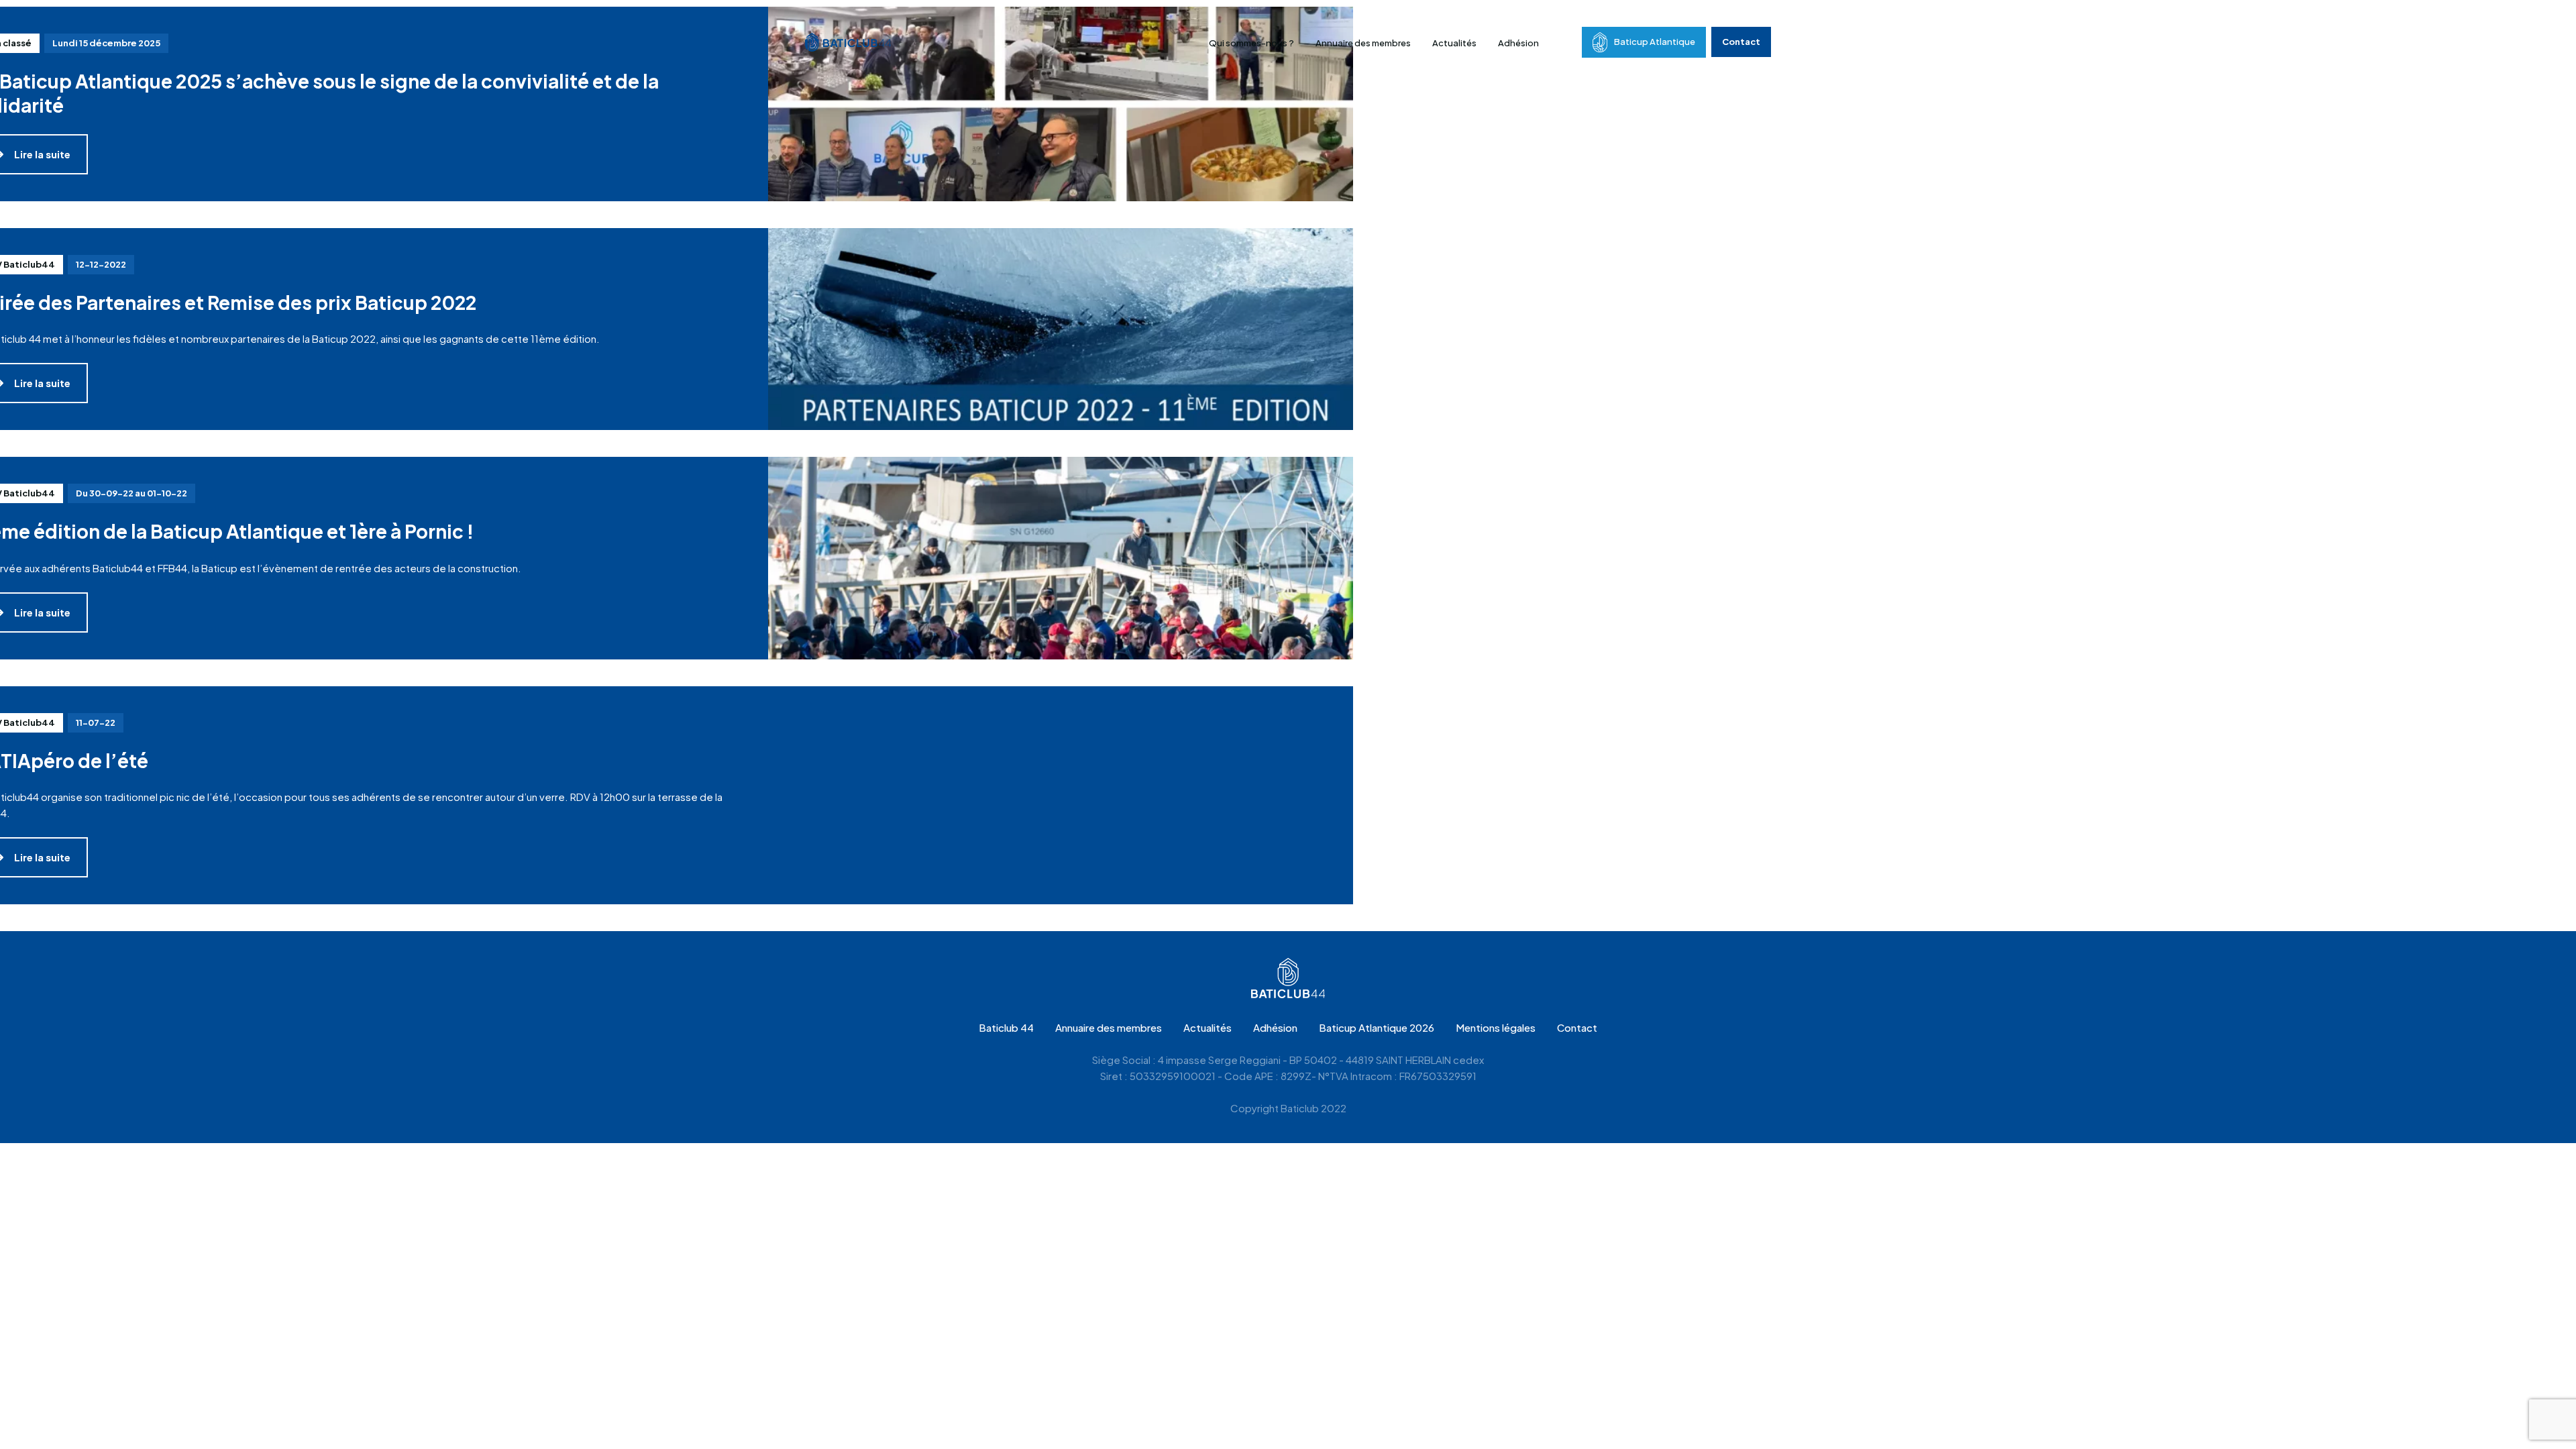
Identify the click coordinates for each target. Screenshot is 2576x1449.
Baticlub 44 (1006, 1027)
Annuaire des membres (1363, 43)
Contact (1741, 42)
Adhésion (1518, 43)
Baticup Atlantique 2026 (1377, 1027)
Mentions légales (1496, 1027)
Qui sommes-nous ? (1251, 43)
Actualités (1454, 43)
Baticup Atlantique (1655, 42)
